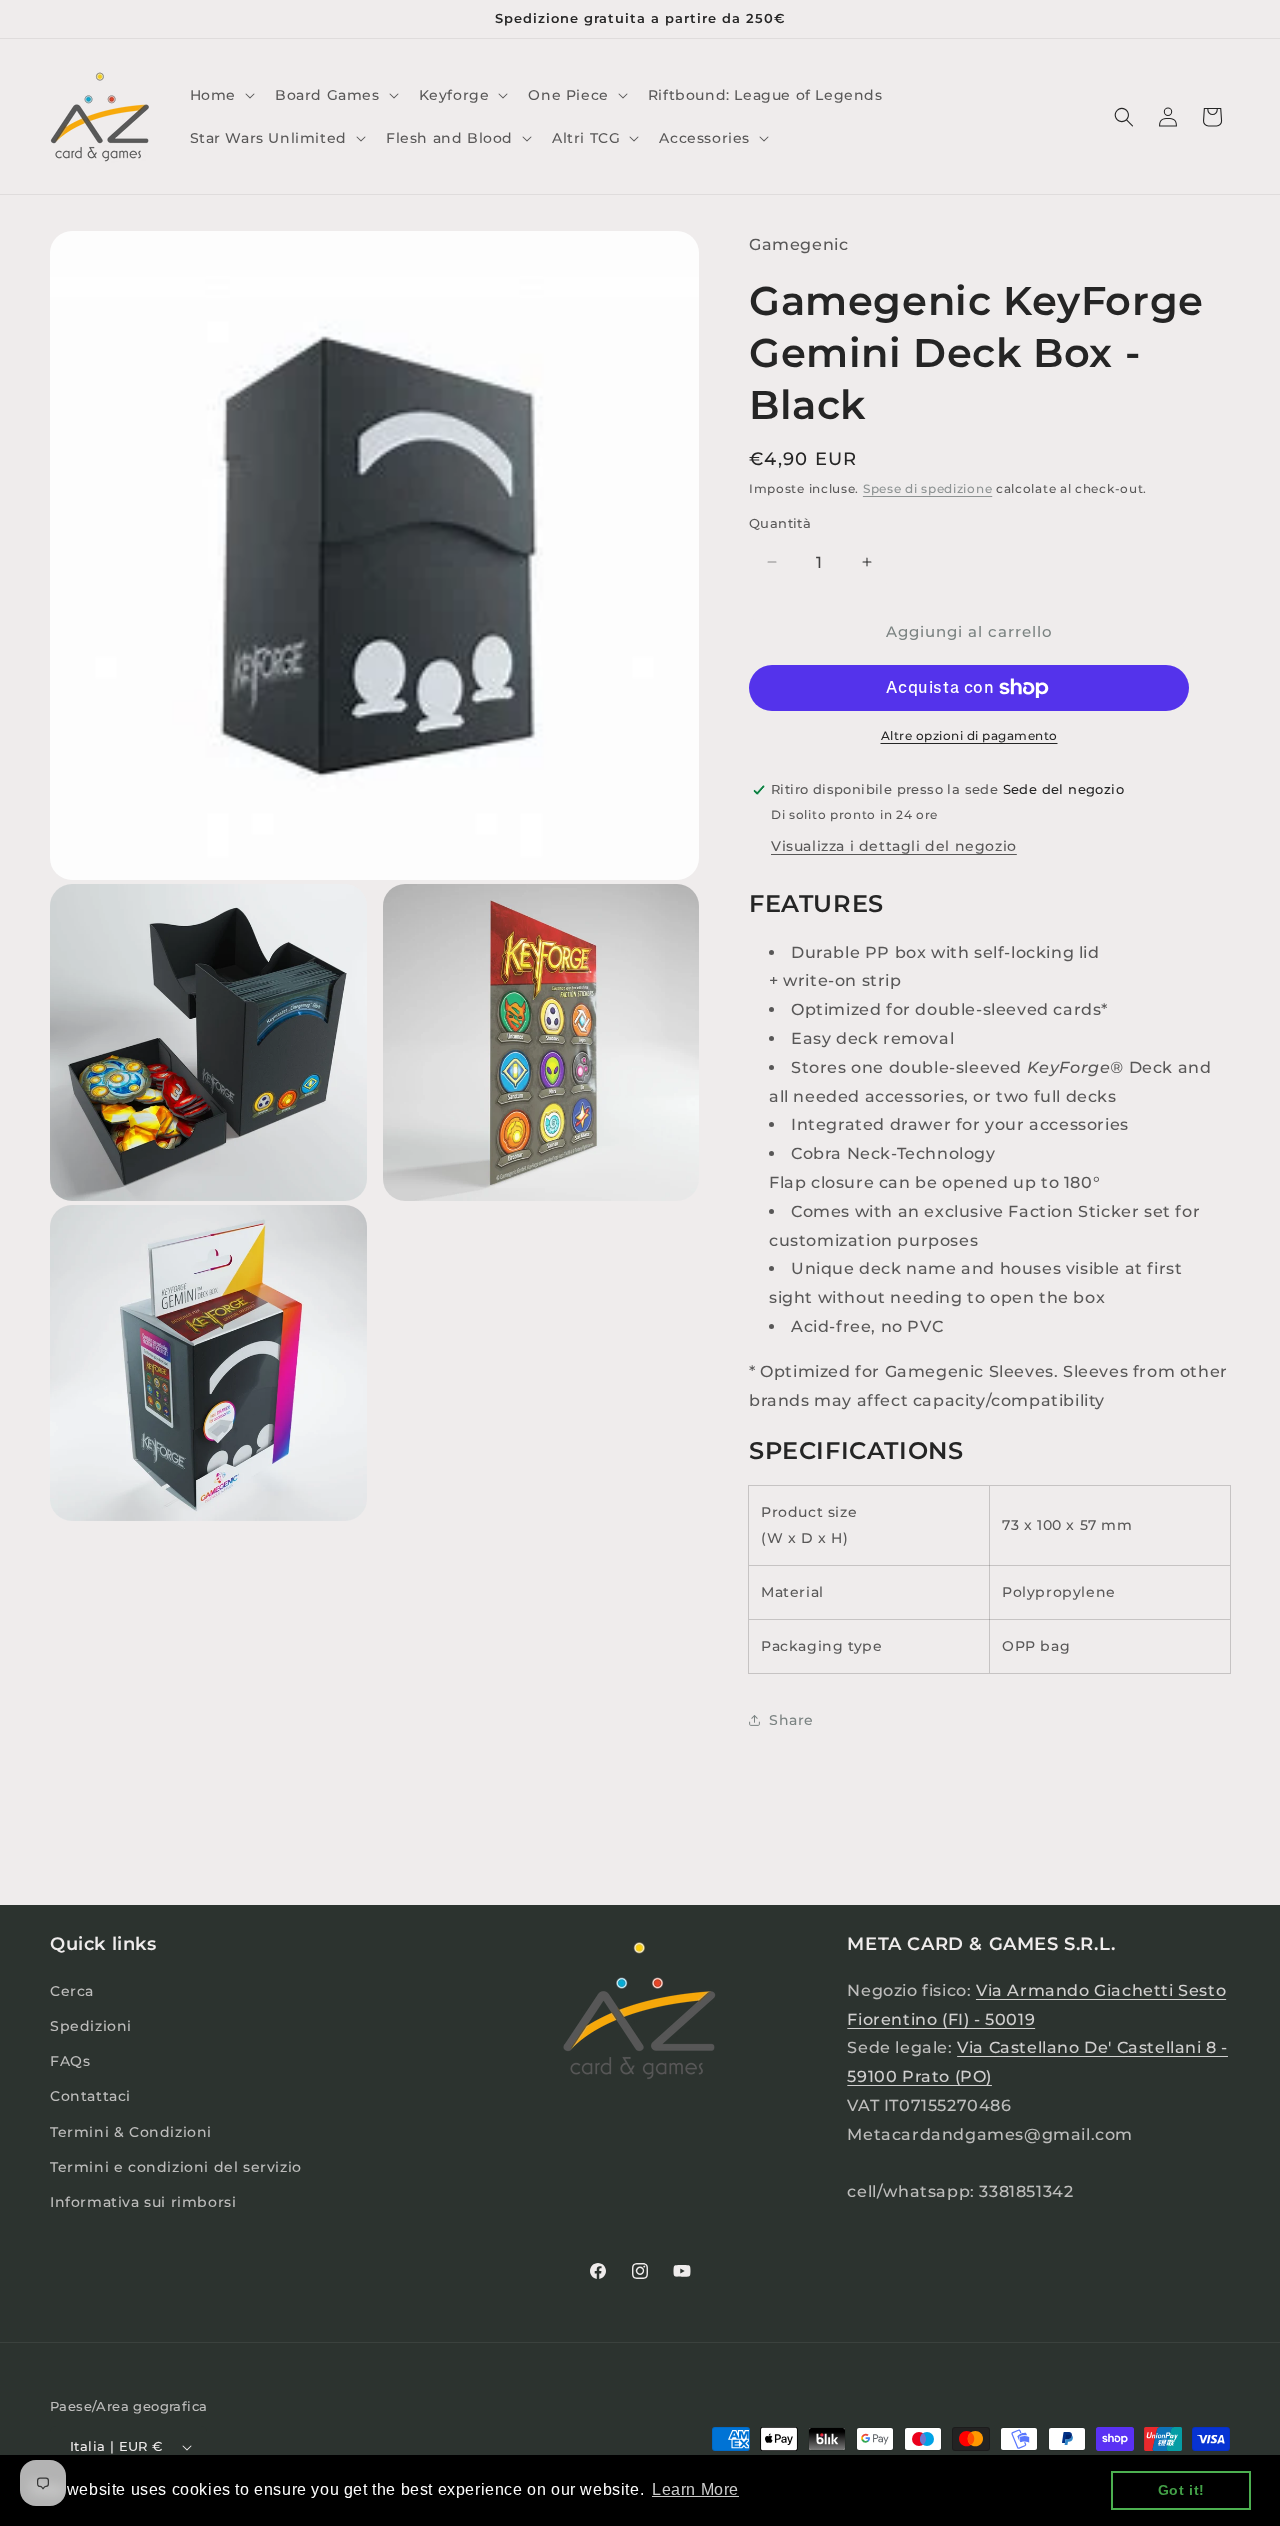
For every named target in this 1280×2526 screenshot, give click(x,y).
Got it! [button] (1181, 2490)
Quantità (780, 523)
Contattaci (90, 2096)
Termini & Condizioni (131, 2132)
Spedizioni (91, 2026)
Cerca (72, 1991)
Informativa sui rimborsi (143, 2202)
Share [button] (791, 1720)
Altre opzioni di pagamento (969, 735)
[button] (220, 95)
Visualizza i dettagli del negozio (894, 846)
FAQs (70, 2061)
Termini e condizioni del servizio (176, 2167)
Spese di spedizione (927, 488)
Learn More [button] (695, 2489)
